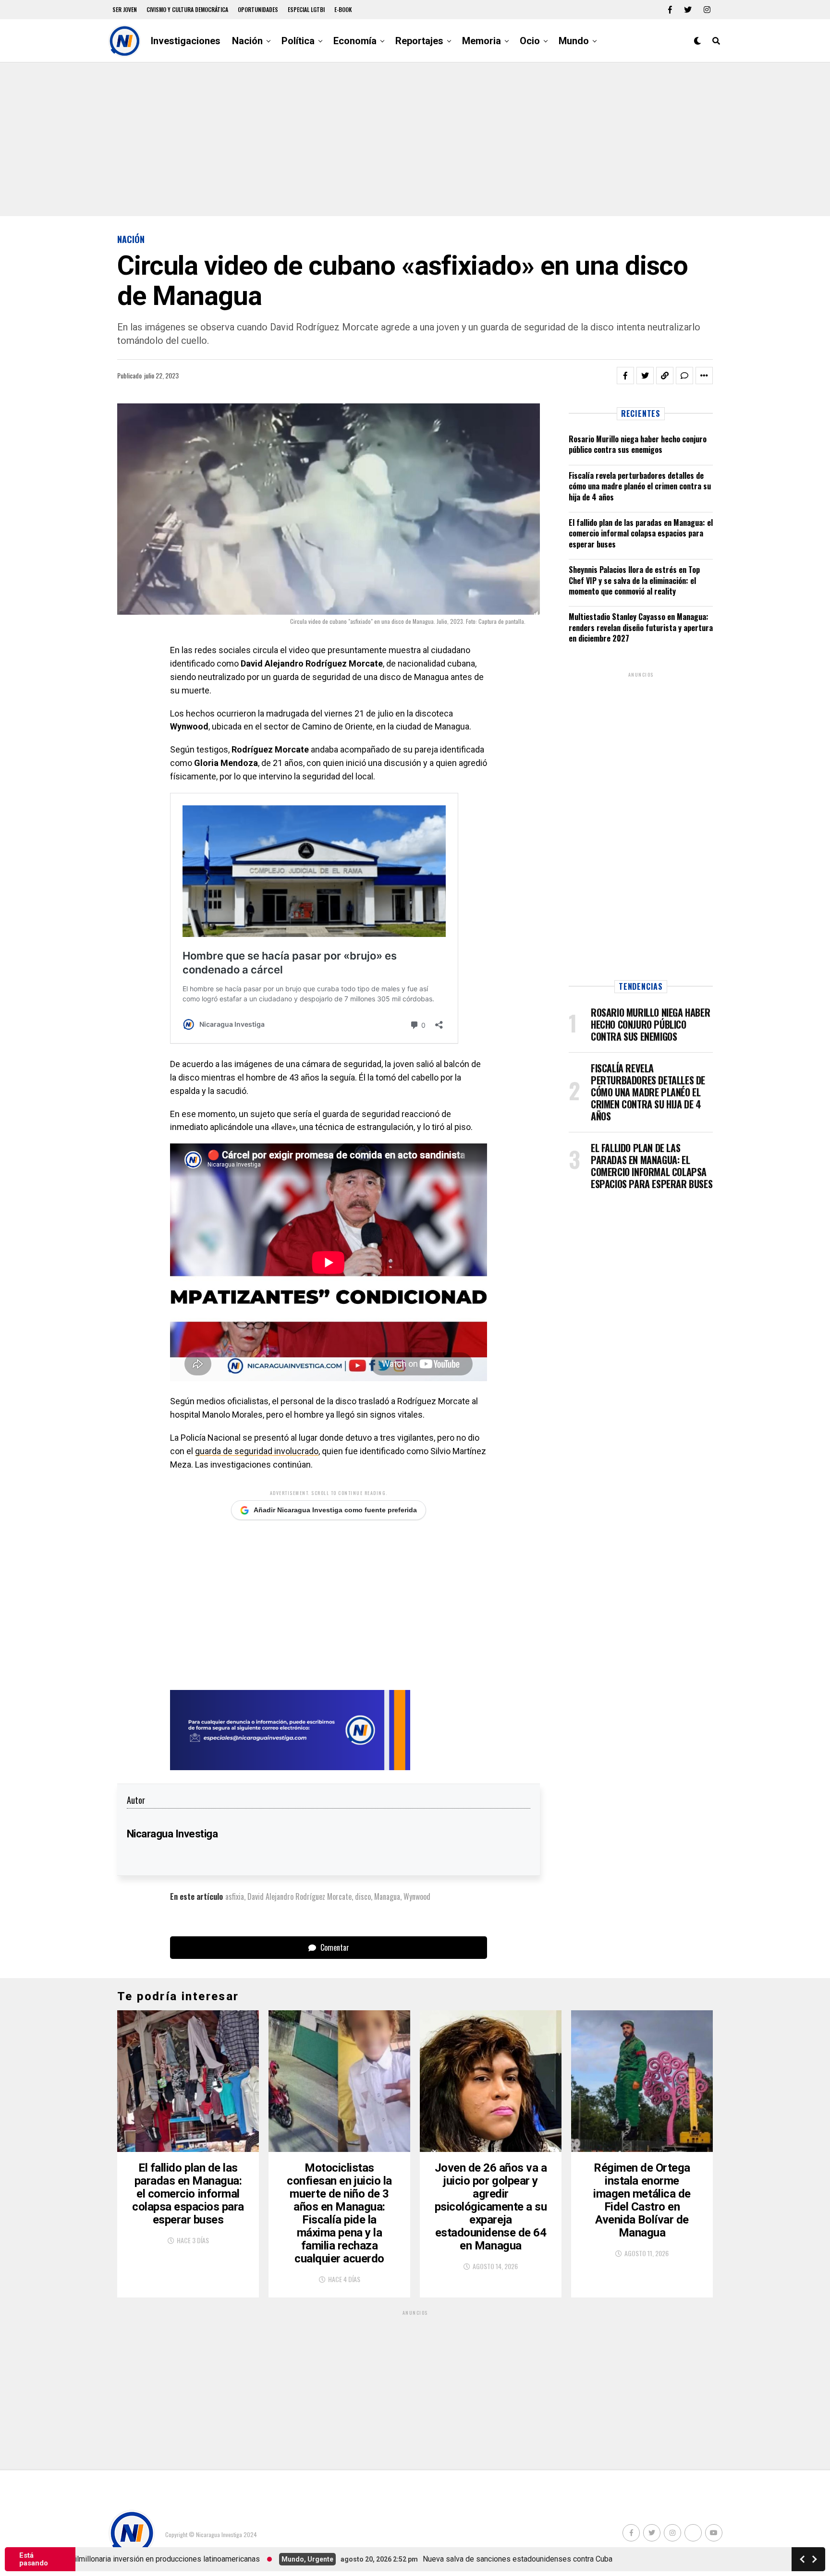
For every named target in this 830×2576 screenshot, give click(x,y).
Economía (355, 41)
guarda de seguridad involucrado (257, 1451)
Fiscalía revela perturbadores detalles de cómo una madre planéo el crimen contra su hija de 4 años (640, 486)
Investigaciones (186, 41)
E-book (343, 9)
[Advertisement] (415, 139)
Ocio (530, 41)
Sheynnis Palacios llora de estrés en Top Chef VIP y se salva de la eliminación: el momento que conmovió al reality (634, 580)
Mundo (574, 41)
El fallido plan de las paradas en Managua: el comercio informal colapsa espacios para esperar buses (641, 533)
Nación (247, 41)
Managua (387, 1896)
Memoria (482, 41)
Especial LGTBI (306, 9)
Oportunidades (258, 9)
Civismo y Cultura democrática (187, 9)
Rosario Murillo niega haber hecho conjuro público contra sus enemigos (638, 444)
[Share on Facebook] (625, 376)
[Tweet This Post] (645, 376)
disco (363, 1896)
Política (298, 41)
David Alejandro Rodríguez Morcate (299, 1896)
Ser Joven (125, 9)
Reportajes (419, 41)
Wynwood (417, 1896)
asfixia (235, 1896)
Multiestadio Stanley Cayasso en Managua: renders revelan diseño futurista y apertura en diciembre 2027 (641, 627)
